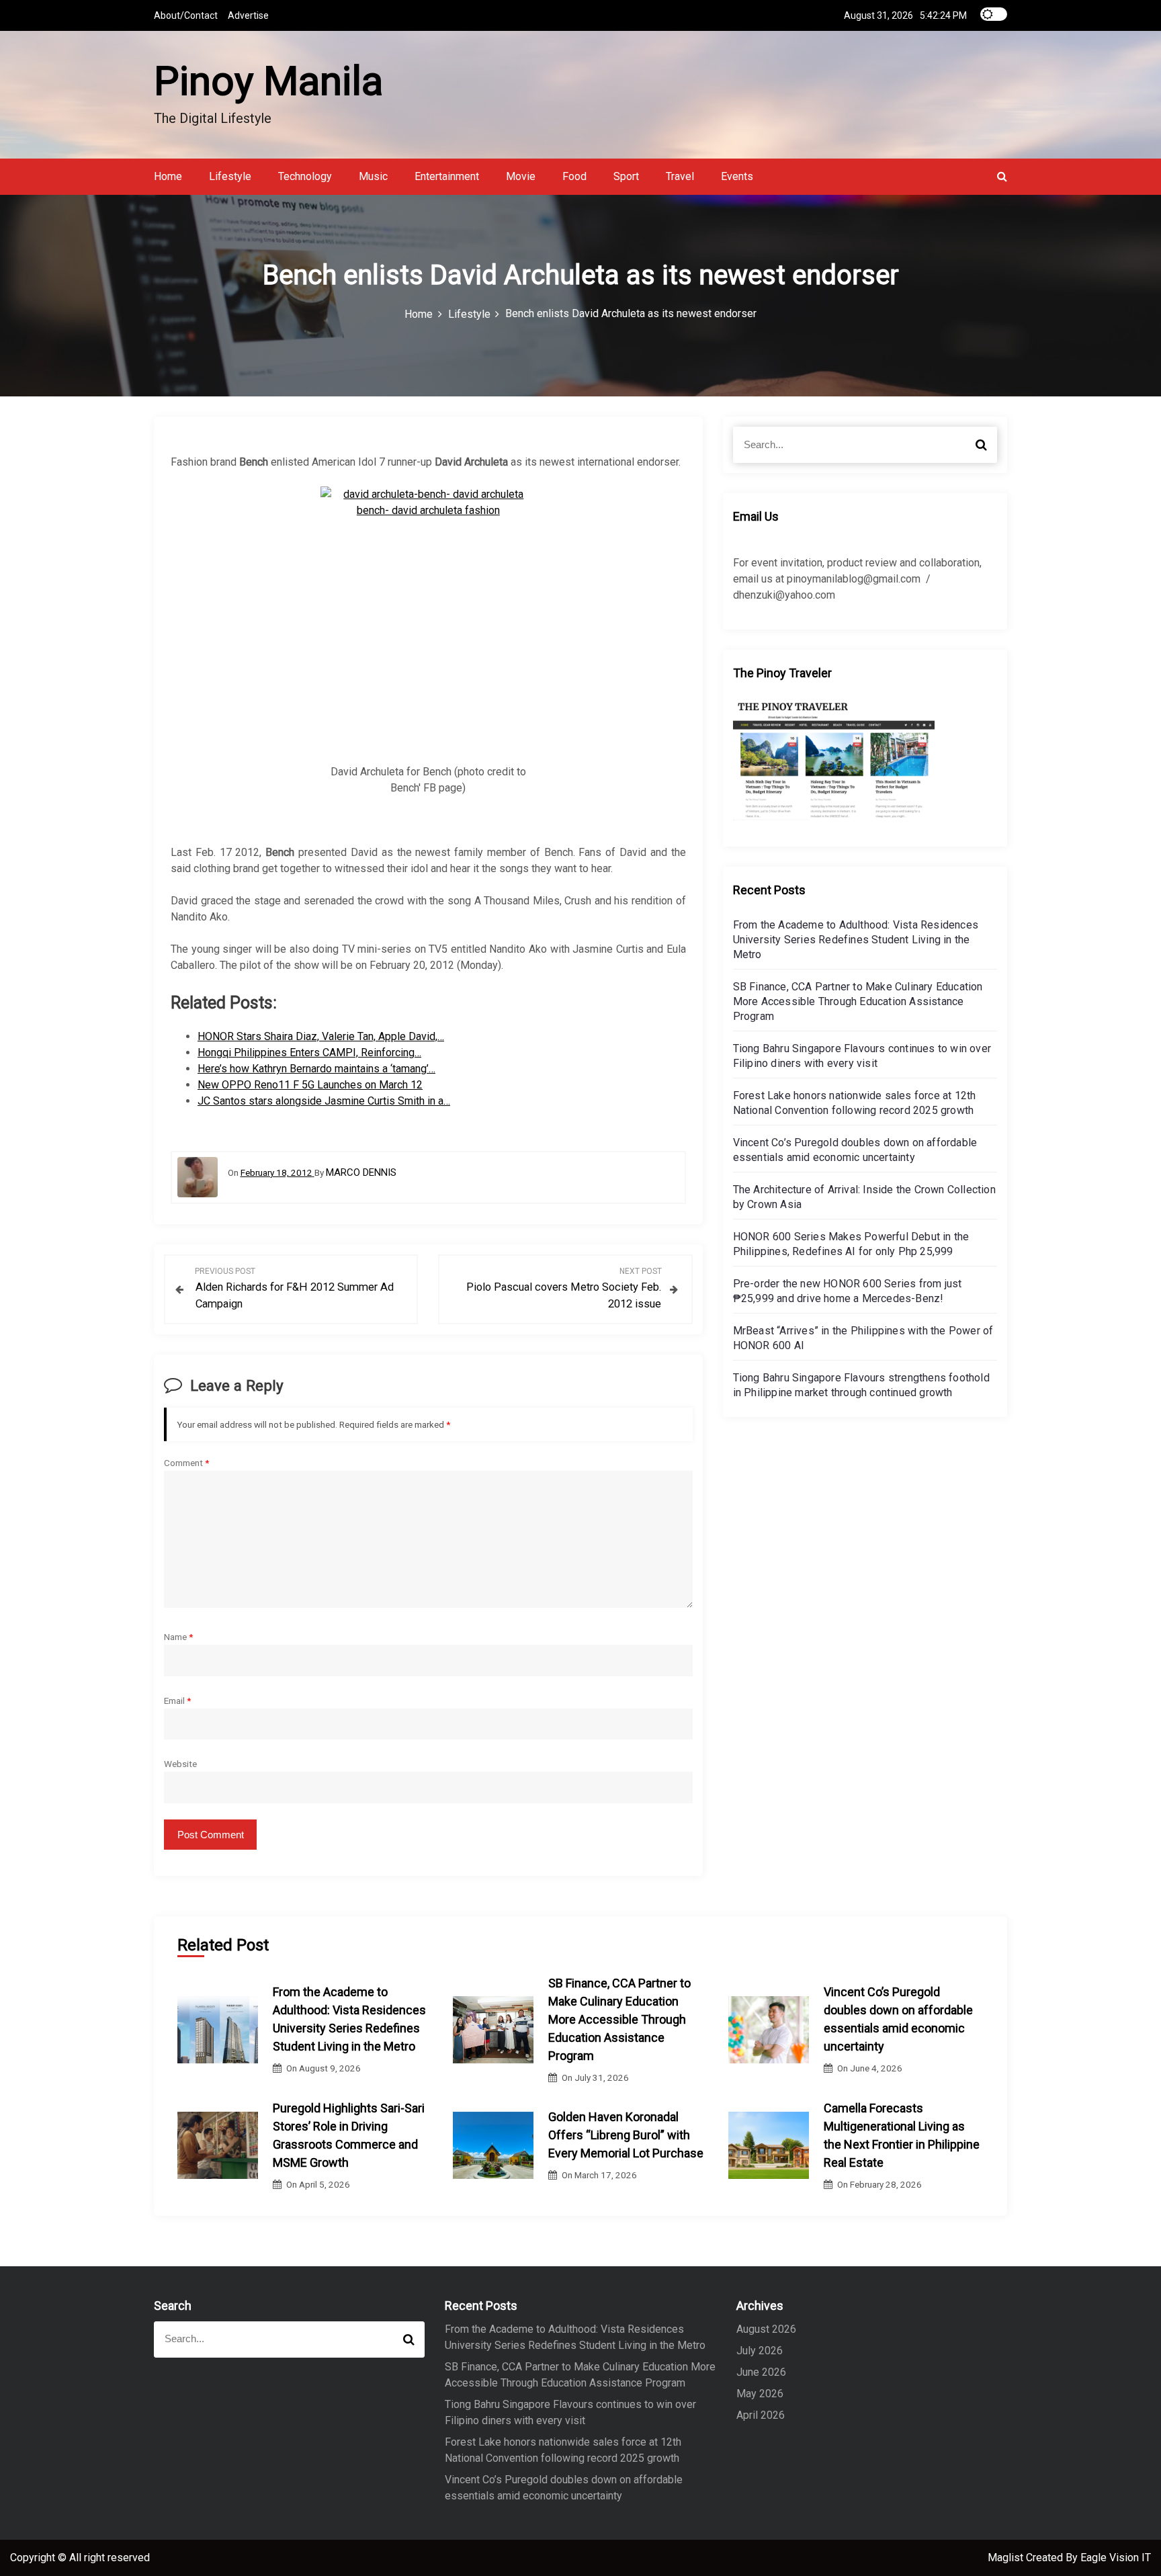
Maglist (1007, 2558)
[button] (1002, 176)
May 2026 (760, 2394)
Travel (680, 176)
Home (168, 176)
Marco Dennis (361, 1172)
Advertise (248, 15)
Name (178, 1637)
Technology (305, 176)
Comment (186, 1463)
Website (180, 1764)
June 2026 (761, 2372)
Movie (521, 176)
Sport (626, 176)
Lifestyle (230, 176)
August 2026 (766, 2329)
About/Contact (186, 15)
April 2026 (761, 2415)
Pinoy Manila (268, 81)
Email (177, 1701)
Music (373, 176)
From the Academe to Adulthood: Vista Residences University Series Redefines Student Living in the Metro (856, 940)
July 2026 (760, 2351)
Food (574, 176)
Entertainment (447, 176)
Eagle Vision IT (1116, 2558)
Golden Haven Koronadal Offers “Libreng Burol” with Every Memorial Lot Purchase (626, 2135)
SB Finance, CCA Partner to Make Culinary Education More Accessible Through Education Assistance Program (858, 1001)
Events (737, 176)
